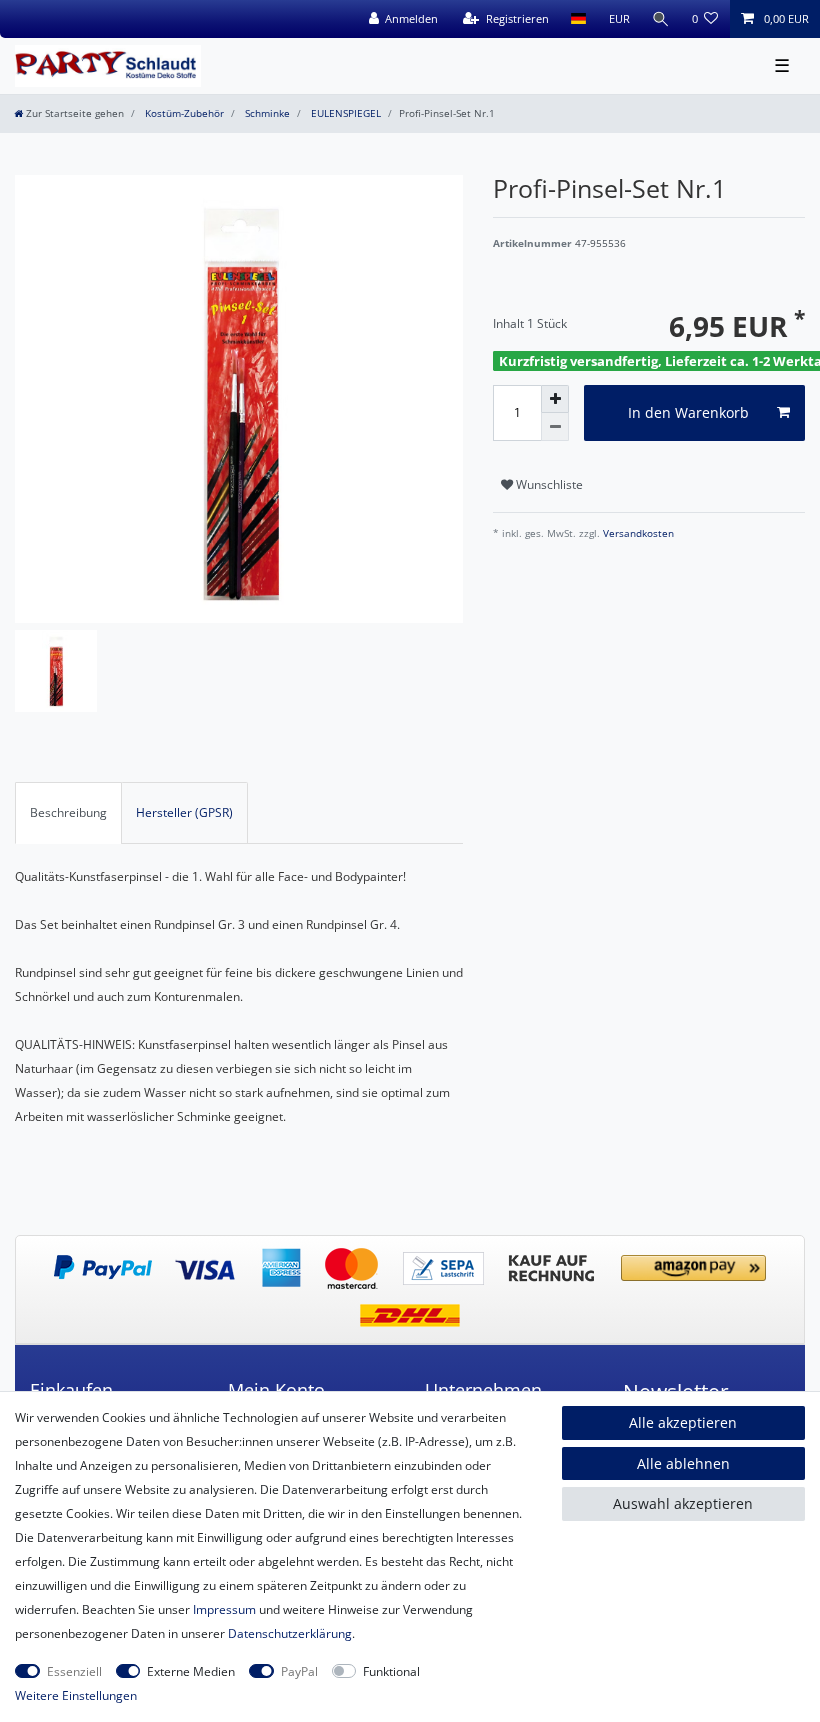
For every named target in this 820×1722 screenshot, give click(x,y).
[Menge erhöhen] (555, 399)
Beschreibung (68, 812)
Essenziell (74, 1671)
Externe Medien (191, 1671)
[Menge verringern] (555, 427)
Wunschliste (548, 484)
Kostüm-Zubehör (183, 113)
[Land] (578, 19)
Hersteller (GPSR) (184, 812)
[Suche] (661, 19)
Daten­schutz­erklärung (290, 1633)
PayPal (299, 1671)
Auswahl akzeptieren (683, 1503)
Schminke (266, 113)
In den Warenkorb (688, 412)
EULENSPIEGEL (344, 113)
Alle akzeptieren (683, 1422)
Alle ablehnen (683, 1463)
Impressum (224, 1609)
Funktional (391, 1671)
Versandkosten (637, 533)
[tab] (68, 813)
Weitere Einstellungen (76, 1695)
